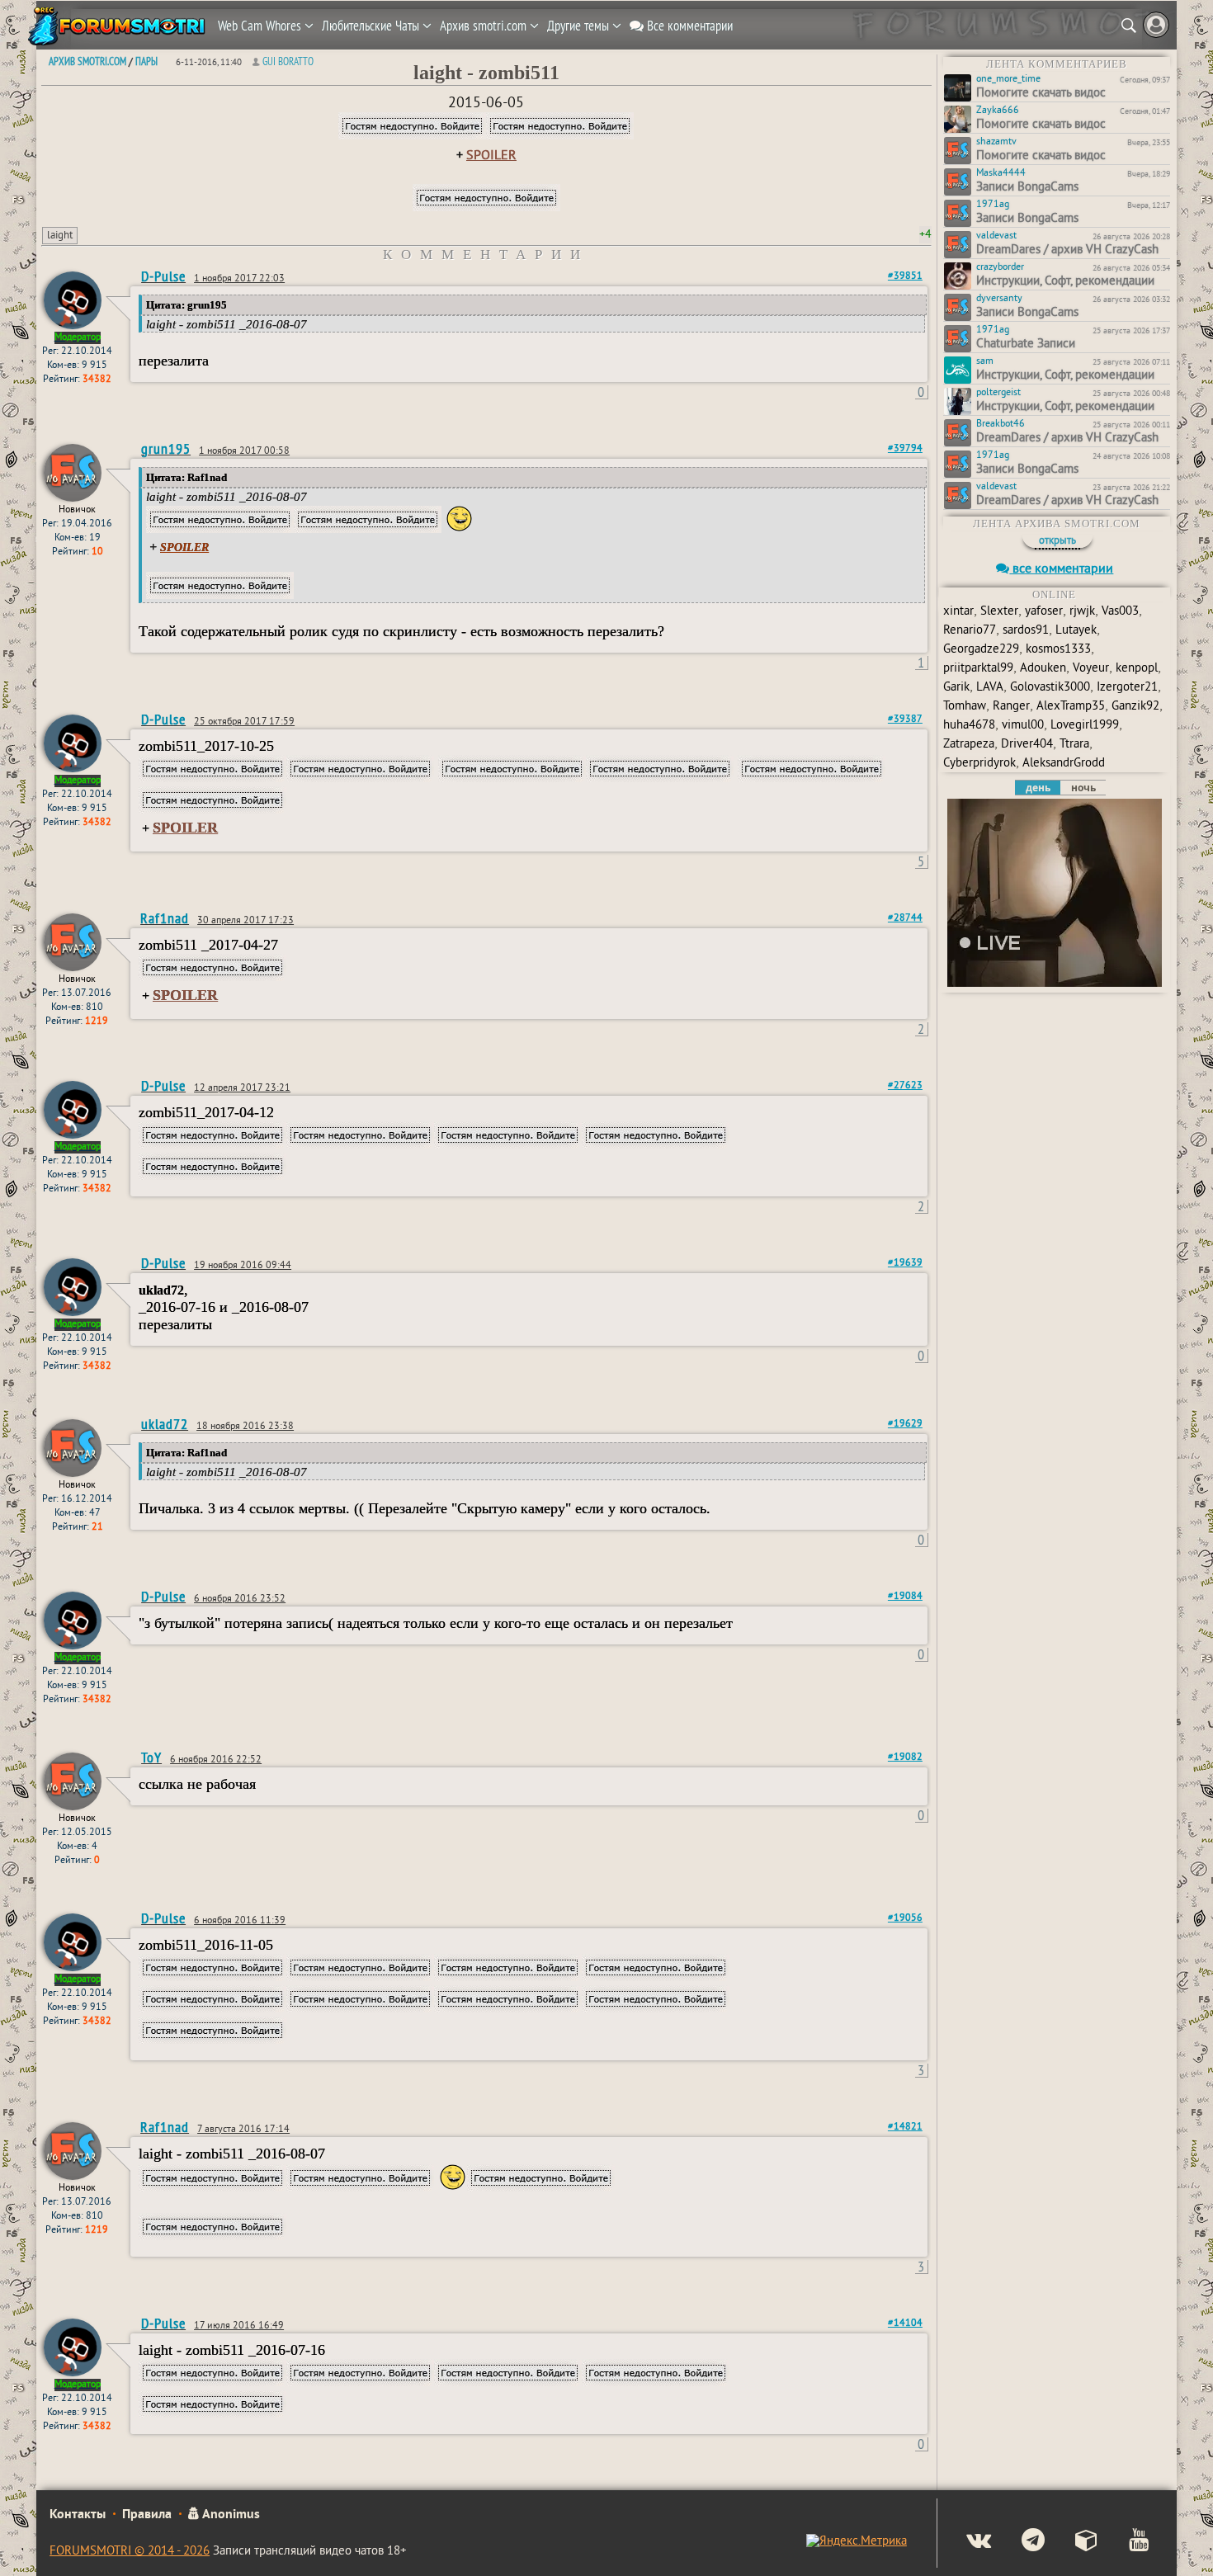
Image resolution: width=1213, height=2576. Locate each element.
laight (60, 236)
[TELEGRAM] (1019, 2542)
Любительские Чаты (372, 26)
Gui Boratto (288, 61)
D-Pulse (163, 276)
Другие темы (580, 26)
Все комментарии (688, 26)
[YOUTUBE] (1125, 2542)
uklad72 (165, 1424)
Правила (147, 2515)
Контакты (78, 2515)
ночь (1083, 788)
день (1038, 788)
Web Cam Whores (261, 26)
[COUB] (1073, 2542)
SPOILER (491, 156)
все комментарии (1061, 569)
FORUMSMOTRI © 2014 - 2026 (130, 2552)
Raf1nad (165, 918)
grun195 (166, 448)
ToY (151, 1757)
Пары (146, 61)
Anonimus (230, 2515)
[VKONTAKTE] (965, 2542)
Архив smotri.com (485, 26)
